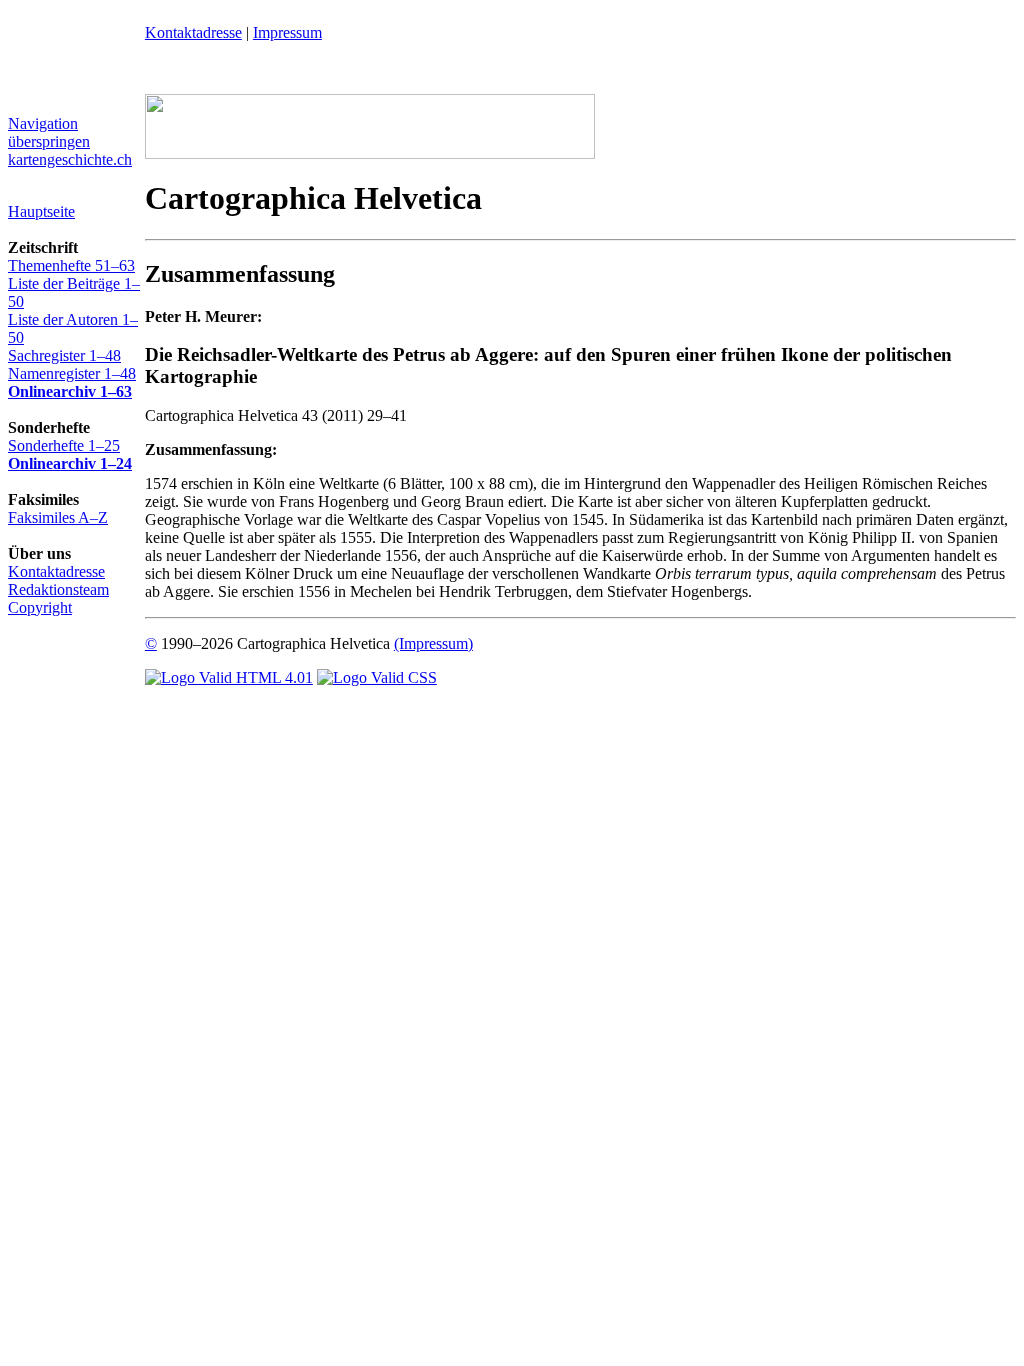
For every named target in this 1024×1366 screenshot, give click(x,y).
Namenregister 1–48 (72, 373)
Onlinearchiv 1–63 (70, 391)
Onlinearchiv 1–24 (70, 463)
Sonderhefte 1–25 (64, 445)
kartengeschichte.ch (70, 159)
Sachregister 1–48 (64, 355)
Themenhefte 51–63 (71, 265)
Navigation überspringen (49, 132)
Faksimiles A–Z (58, 517)
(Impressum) (433, 643)
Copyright (40, 607)
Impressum (287, 32)
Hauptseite (41, 211)
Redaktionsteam (58, 589)
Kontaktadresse (56, 571)
